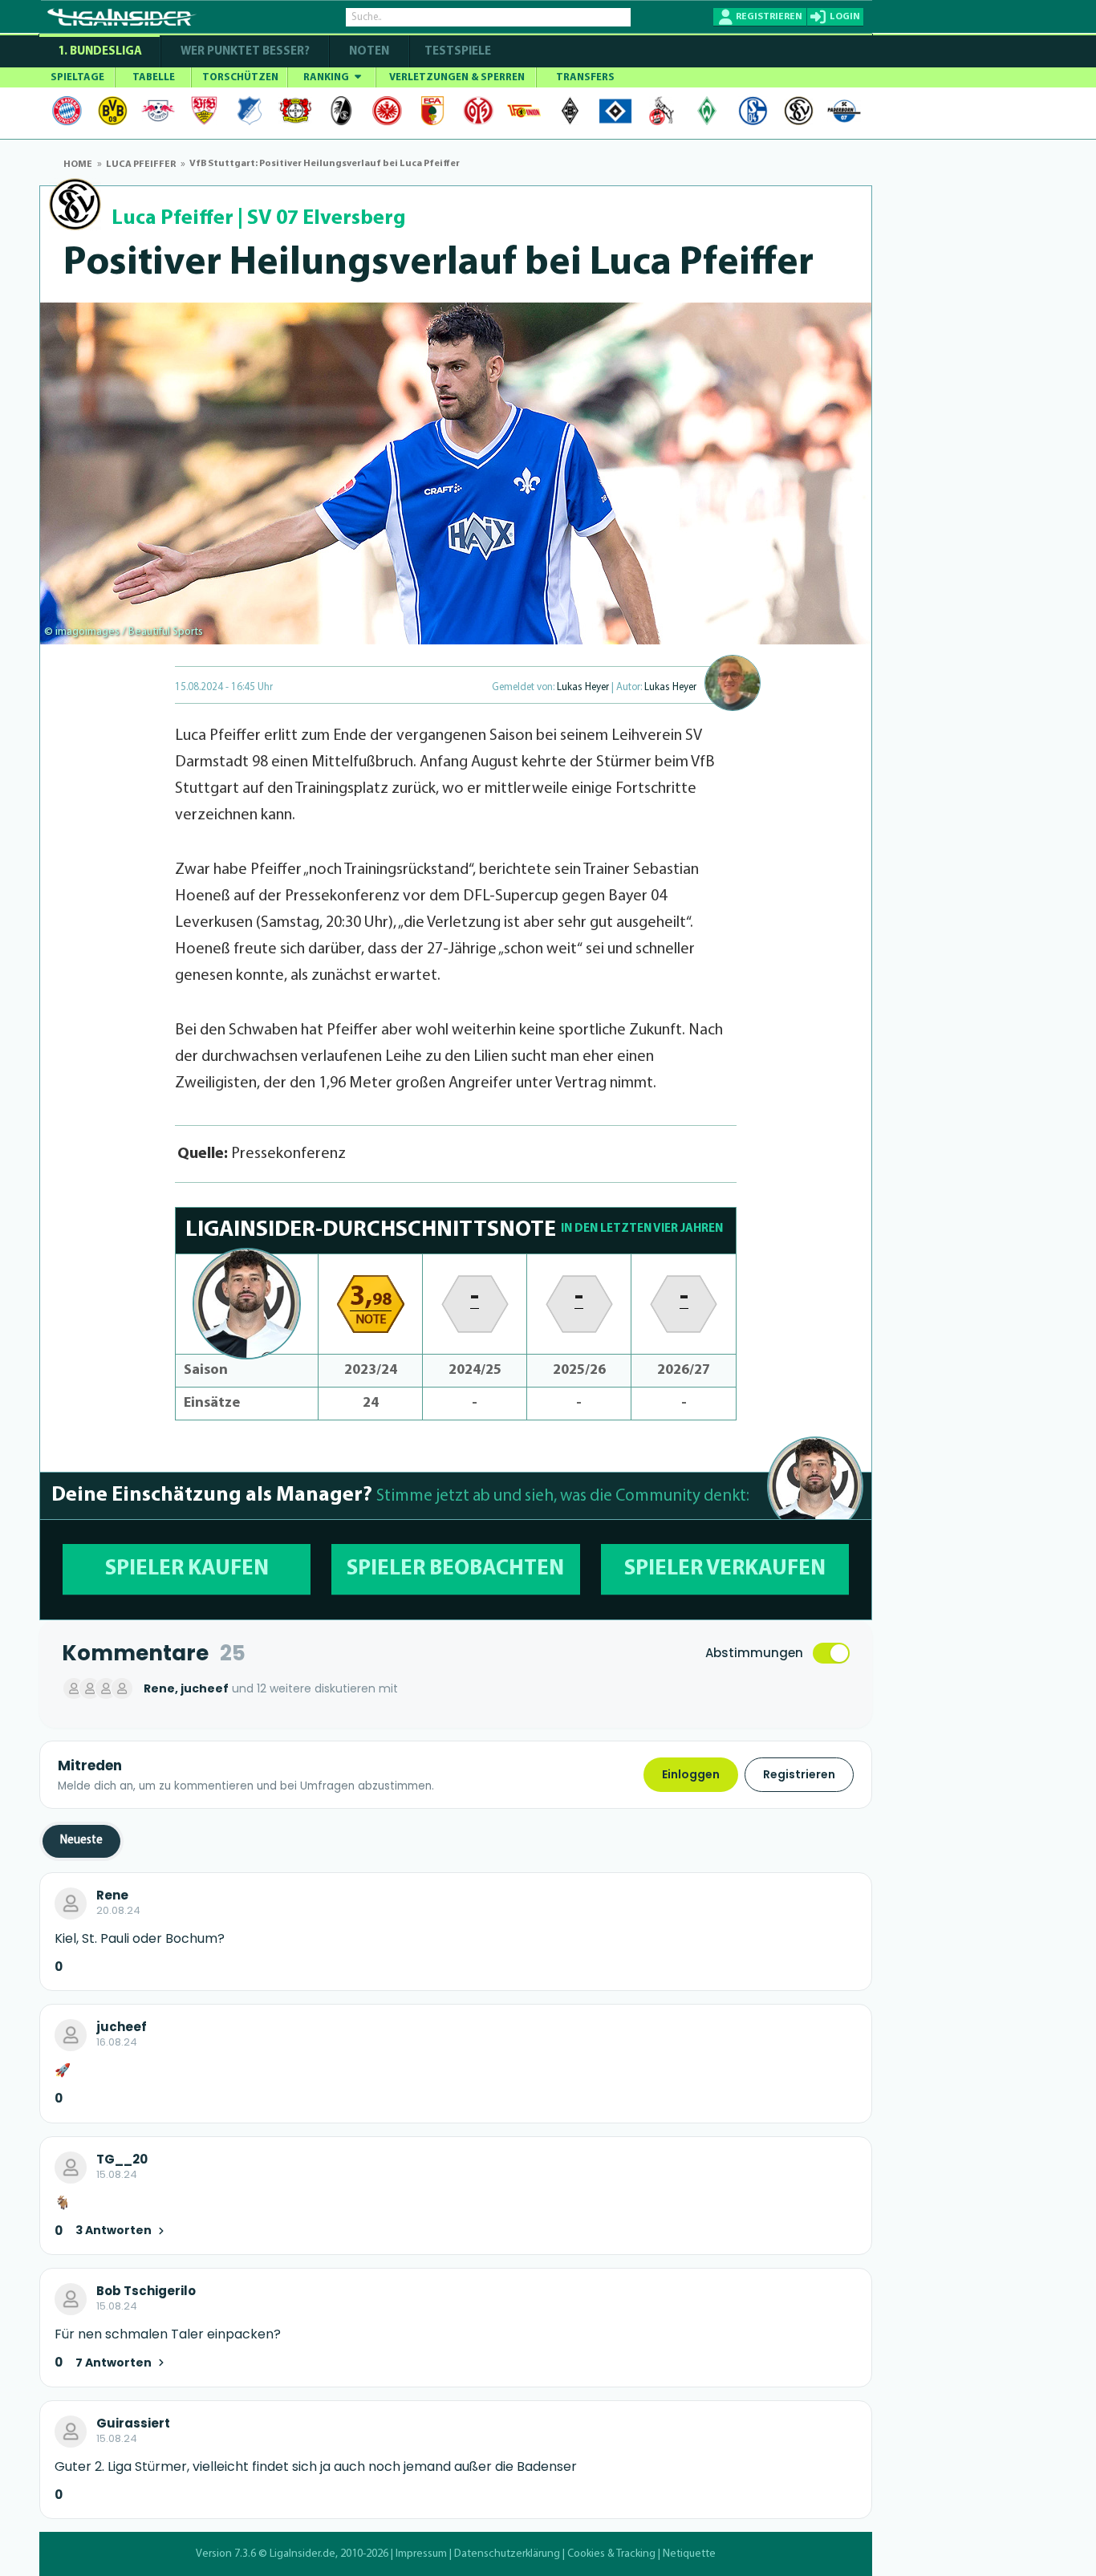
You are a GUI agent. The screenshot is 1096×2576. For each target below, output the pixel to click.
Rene (112, 1895)
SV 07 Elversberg (327, 219)
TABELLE (154, 77)
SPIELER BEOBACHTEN (455, 1569)
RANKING (327, 77)
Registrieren (799, 1774)
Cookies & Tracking (611, 2554)
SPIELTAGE (77, 77)
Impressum (421, 2554)
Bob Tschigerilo (146, 2291)
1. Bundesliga (100, 52)
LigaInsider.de (302, 2554)
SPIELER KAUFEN (187, 1569)
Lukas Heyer (583, 687)
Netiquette (689, 2554)
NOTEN (369, 52)
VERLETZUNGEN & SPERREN (457, 77)
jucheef (122, 2027)
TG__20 (122, 2160)
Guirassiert (133, 2424)
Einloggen (691, 1774)
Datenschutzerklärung (507, 2554)
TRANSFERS (585, 77)
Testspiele (457, 52)
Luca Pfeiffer (173, 219)
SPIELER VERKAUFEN (725, 1569)
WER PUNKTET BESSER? (245, 52)
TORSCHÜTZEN (240, 77)
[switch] (831, 1653)
